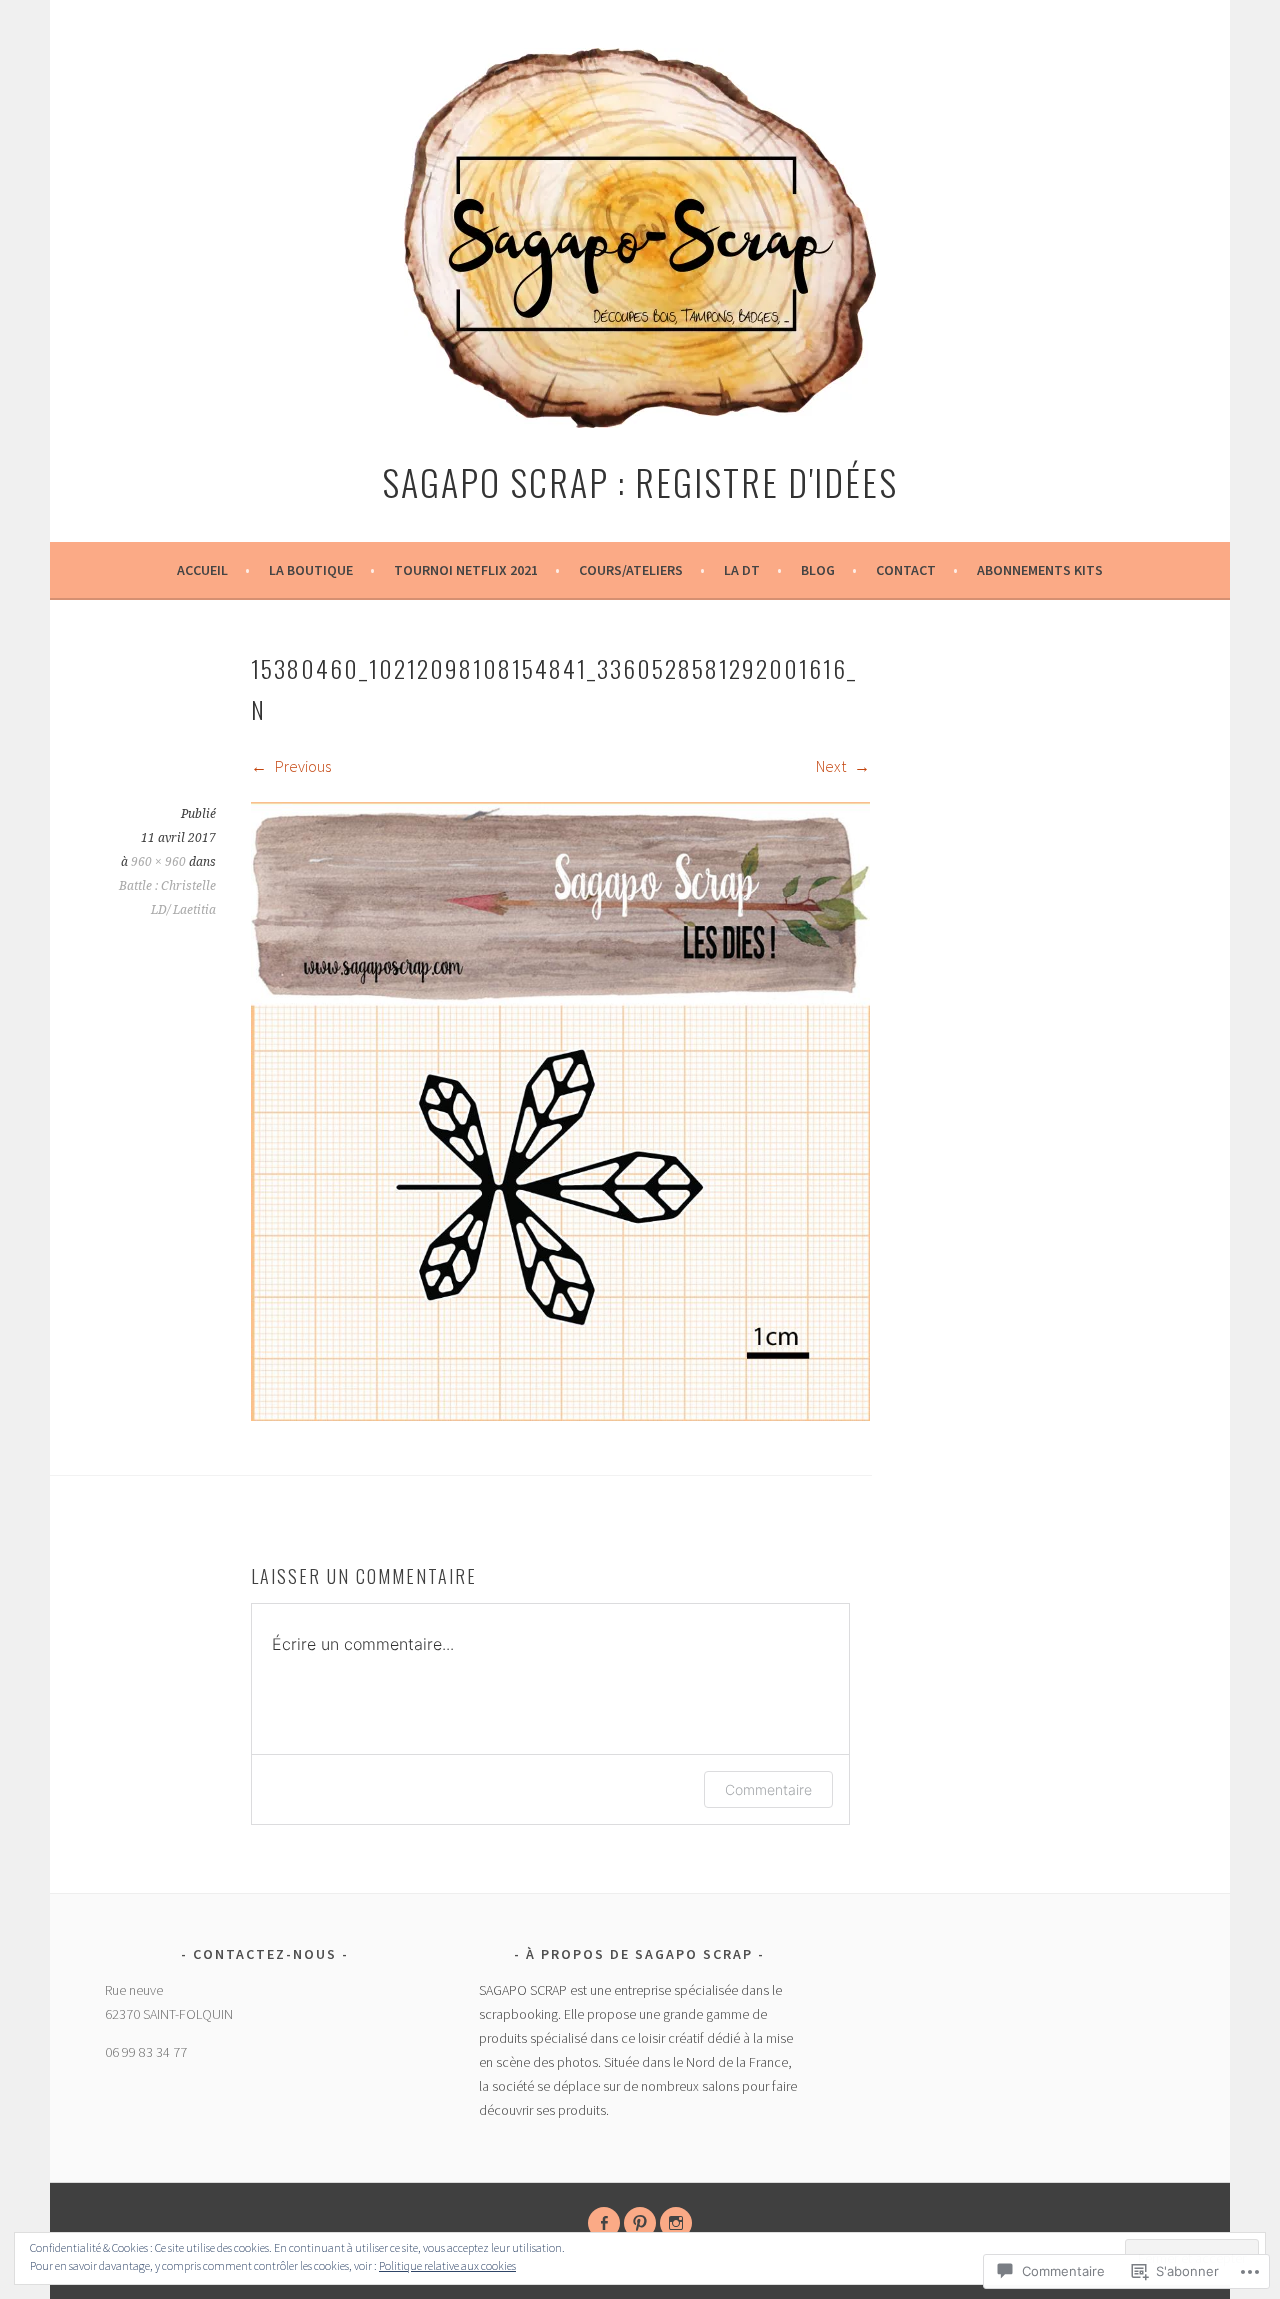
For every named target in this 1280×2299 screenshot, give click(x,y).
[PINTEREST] (640, 2223)
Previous (301, 766)
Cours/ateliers (631, 570)
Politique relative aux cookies (447, 2265)
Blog (818, 570)
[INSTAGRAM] (676, 2223)
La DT (742, 570)
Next (832, 766)
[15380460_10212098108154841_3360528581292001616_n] (560, 1415)
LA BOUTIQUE (311, 570)
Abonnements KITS (1040, 570)
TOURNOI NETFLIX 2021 (466, 570)
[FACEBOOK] (604, 2223)
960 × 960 (158, 862)
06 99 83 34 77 (146, 2052)
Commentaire (768, 1789)
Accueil (202, 570)
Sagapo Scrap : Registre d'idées (640, 481)
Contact (906, 570)
